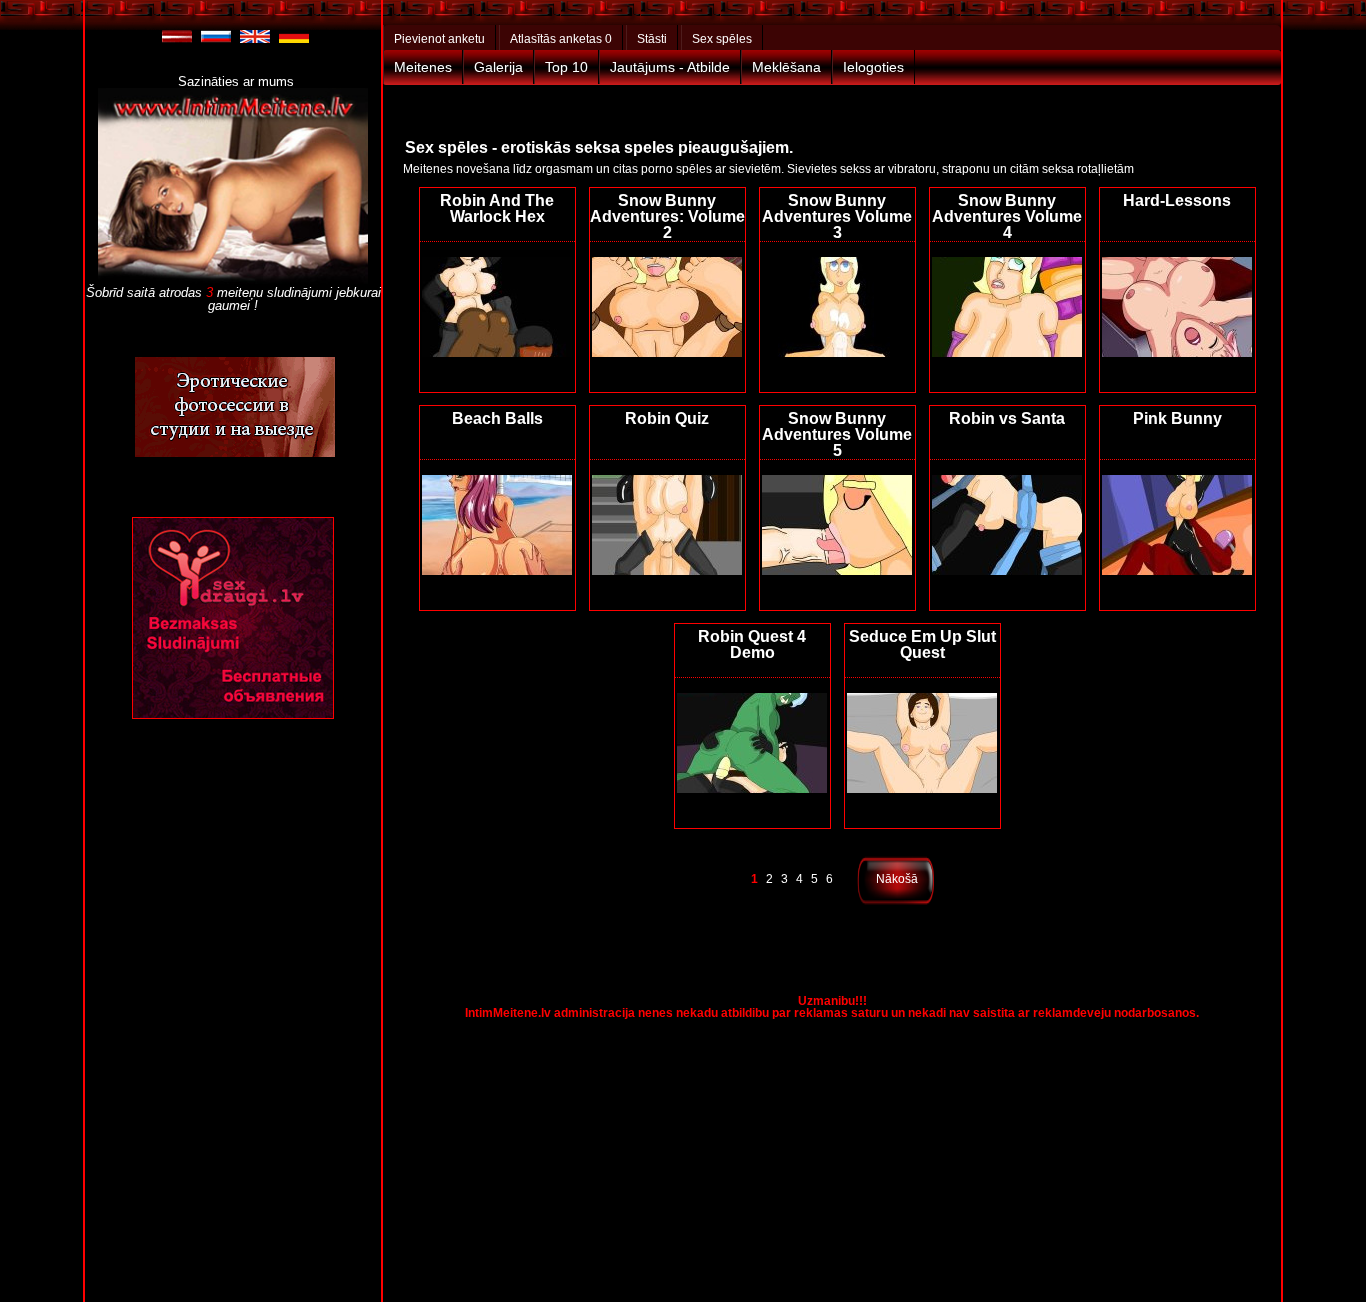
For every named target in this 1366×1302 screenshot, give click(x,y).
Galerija (498, 67)
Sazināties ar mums (236, 81)
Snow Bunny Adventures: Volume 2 (667, 216)
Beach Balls (497, 418)
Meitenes (423, 67)
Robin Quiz (667, 418)
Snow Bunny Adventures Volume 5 (837, 434)
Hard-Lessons (1177, 200)
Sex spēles (722, 39)
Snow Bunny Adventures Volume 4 (1007, 216)
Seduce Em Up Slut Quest (922, 644)
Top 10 (566, 67)
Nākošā (897, 879)
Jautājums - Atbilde (670, 67)
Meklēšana (786, 67)
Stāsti (652, 39)
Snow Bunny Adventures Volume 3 (837, 216)
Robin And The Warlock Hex (497, 208)
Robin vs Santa (1007, 418)
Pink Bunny (1177, 418)
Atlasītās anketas (561, 39)
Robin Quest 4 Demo (752, 644)
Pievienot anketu (439, 39)
